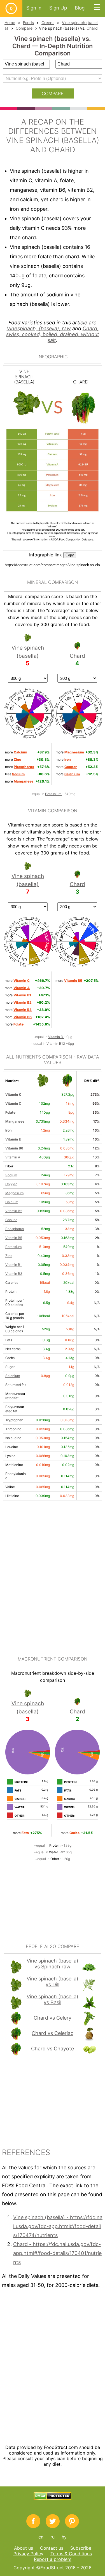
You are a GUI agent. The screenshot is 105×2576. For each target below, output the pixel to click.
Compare (24, 28)
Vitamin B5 (14, 1238)
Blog (80, 8)
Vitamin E (13, 1139)
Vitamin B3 (14, 1274)
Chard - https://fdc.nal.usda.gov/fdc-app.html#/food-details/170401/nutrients (57, 2253)
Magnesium (14, 1193)
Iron (8, 1130)
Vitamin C (13, 1103)
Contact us (52, 2548)
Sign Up (58, 8)
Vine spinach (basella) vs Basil (53, 1999)
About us (24, 2548)
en (41, 2537)
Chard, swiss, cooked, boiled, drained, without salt (53, 334)
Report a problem (53, 2559)
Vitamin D (56, 1037)
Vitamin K (13, 1094)
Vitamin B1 (14, 1265)
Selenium (13, 1376)
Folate (10, 1112)
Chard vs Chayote (53, 2049)
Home (10, 23)
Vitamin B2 (14, 1211)
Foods (28, 23)
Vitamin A (13, 1157)
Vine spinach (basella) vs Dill (53, 1982)
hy (64, 2537)
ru (53, 2537)
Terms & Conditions (71, 2554)
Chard (92, 28)
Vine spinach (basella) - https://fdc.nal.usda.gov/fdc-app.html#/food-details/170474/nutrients (58, 2226)
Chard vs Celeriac (53, 2033)
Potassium (54, 794)
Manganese (15, 1121)
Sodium (11, 1175)
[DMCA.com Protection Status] (53, 2498)
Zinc (9, 1256)
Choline (11, 1220)
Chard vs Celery (53, 2018)
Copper (11, 1184)
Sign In (34, 8)
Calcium (12, 1202)
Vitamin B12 (56, 1044)
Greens (48, 23)
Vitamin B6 (14, 1148)
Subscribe (81, 2548)
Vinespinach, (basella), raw (39, 328)
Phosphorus (15, 1229)
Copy (70, 555)
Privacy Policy (28, 2554)
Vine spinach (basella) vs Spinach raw (53, 1964)
